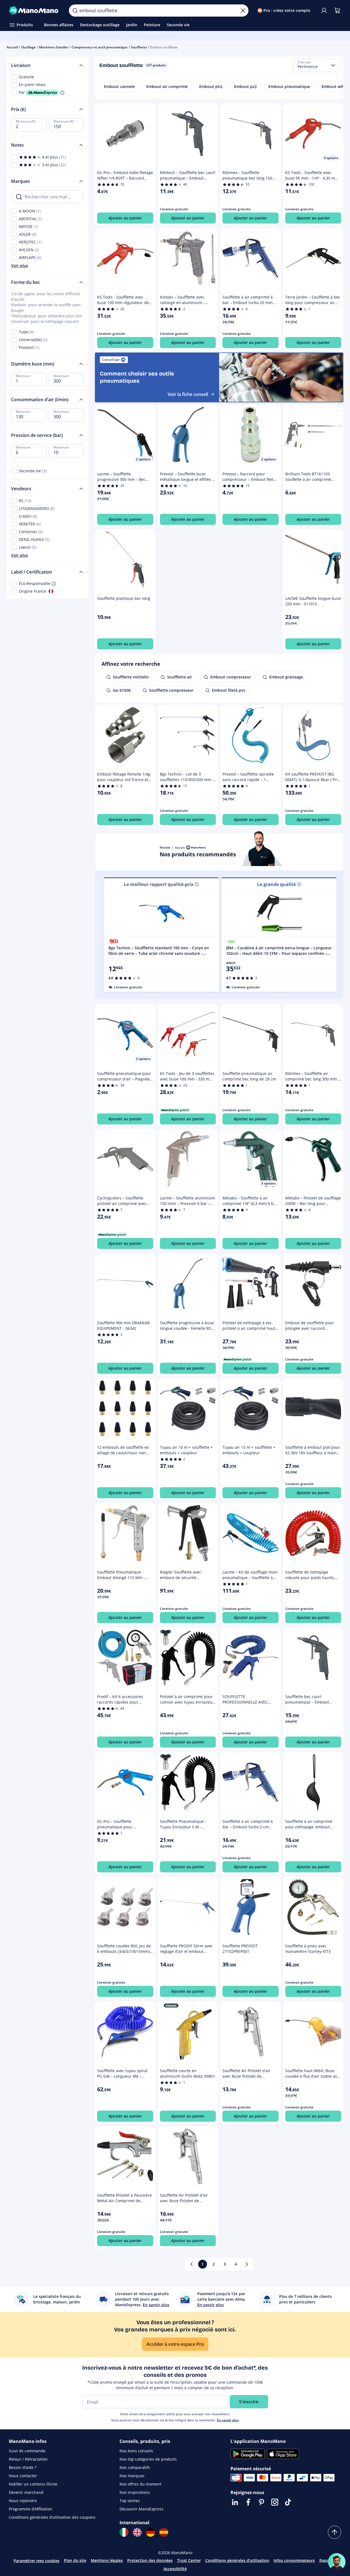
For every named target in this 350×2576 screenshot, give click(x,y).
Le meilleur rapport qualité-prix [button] (159, 884)
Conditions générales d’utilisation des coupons (52, 2517)
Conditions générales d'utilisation (237, 2560)
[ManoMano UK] (137, 2532)
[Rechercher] (75, 11)
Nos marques (132, 2476)
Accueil (12, 47)
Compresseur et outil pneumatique (100, 47)
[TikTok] (288, 2502)
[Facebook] (248, 2502)
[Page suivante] (247, 2264)
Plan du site (75, 2560)
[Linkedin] (235, 2502)
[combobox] (317, 65)
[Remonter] (335, 2532)
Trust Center (189, 2560)
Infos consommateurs (294, 2560)
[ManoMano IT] (124, 2532)
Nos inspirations (135, 2492)
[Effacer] (243, 11)
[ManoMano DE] (151, 2532)
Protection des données (150, 2560)
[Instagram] (275, 2502)
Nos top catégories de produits (148, 2459)
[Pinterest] (261, 2502)
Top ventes (130, 2501)
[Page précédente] (191, 2264)
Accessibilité (175, 2569)
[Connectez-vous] (324, 11)
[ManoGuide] (337, 2562)
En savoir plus (228, 2420)
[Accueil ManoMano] (34, 11)
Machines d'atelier (54, 47)
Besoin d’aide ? (23, 2467)
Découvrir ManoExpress (142, 2509)
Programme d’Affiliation (31, 2509)
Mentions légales (107, 2560)
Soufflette (139, 47)
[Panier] (337, 11)
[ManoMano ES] (164, 2532)
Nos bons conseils (136, 2451)
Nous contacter (23, 2476)
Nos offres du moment (140, 2484)
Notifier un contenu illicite (33, 2484)
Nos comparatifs (135, 2467)
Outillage (28, 47)
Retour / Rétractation (28, 2459)
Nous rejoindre (23, 2501)
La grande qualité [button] (276, 884)
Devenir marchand (26, 2492)
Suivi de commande (27, 2451)
